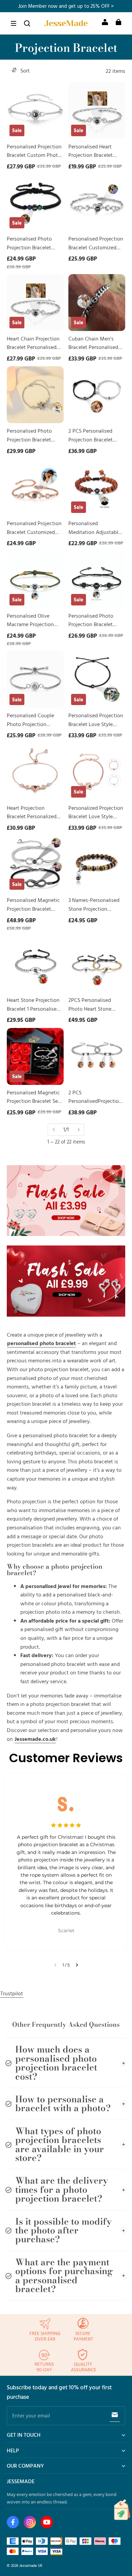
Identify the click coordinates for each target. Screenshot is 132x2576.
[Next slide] (77, 1965)
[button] (14, 23)
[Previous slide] (55, 1965)
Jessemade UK (31, 2565)
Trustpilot (12, 1993)
